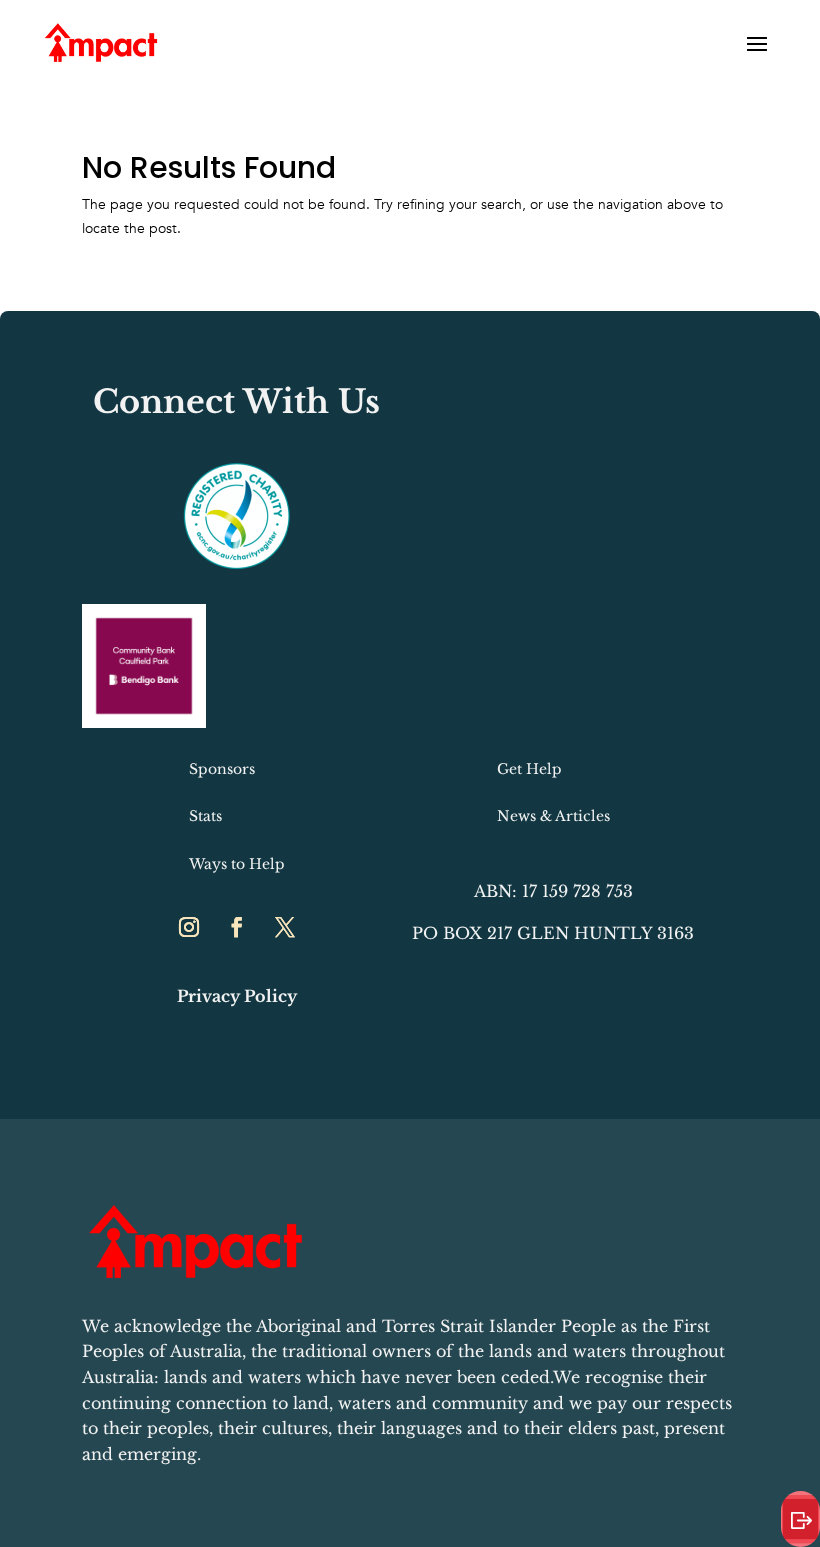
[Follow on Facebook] (237, 927)
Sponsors (222, 769)
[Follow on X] (285, 927)
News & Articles (553, 816)
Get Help (529, 769)
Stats (205, 816)
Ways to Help (237, 864)
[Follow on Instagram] (189, 927)
